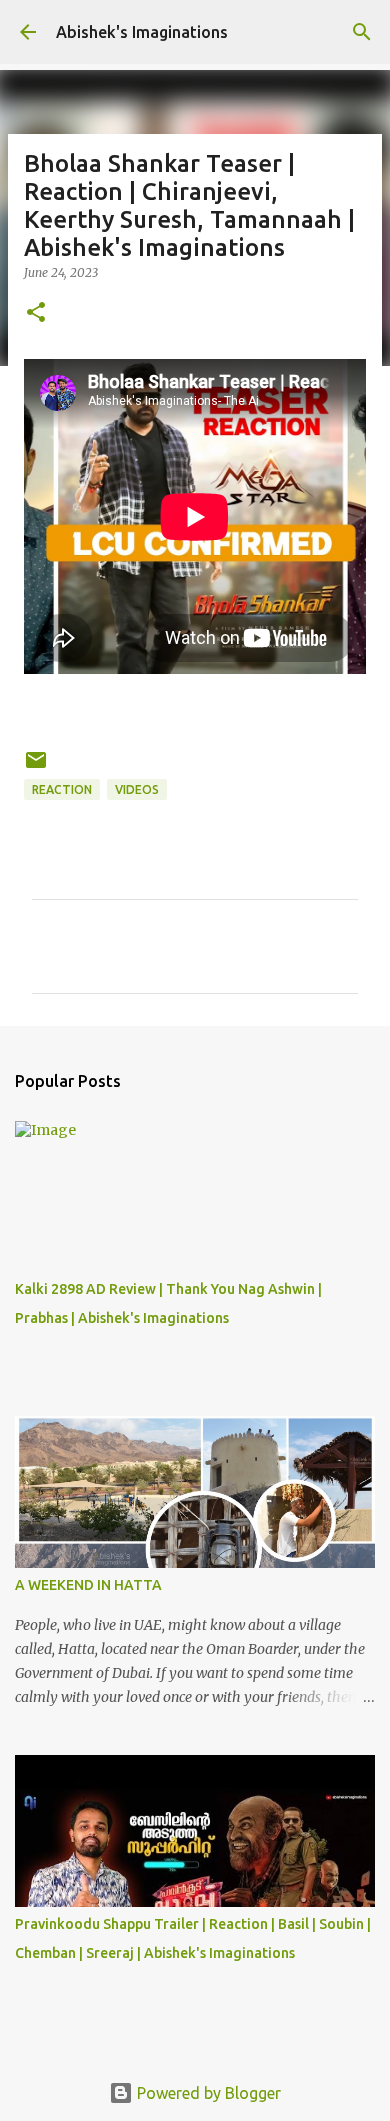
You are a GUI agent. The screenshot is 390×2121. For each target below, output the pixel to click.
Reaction (62, 789)
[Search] (362, 32)
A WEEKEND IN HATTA (88, 1585)
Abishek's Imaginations (142, 32)
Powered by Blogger (207, 2093)
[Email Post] (36, 767)
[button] (36, 313)
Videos (137, 789)
